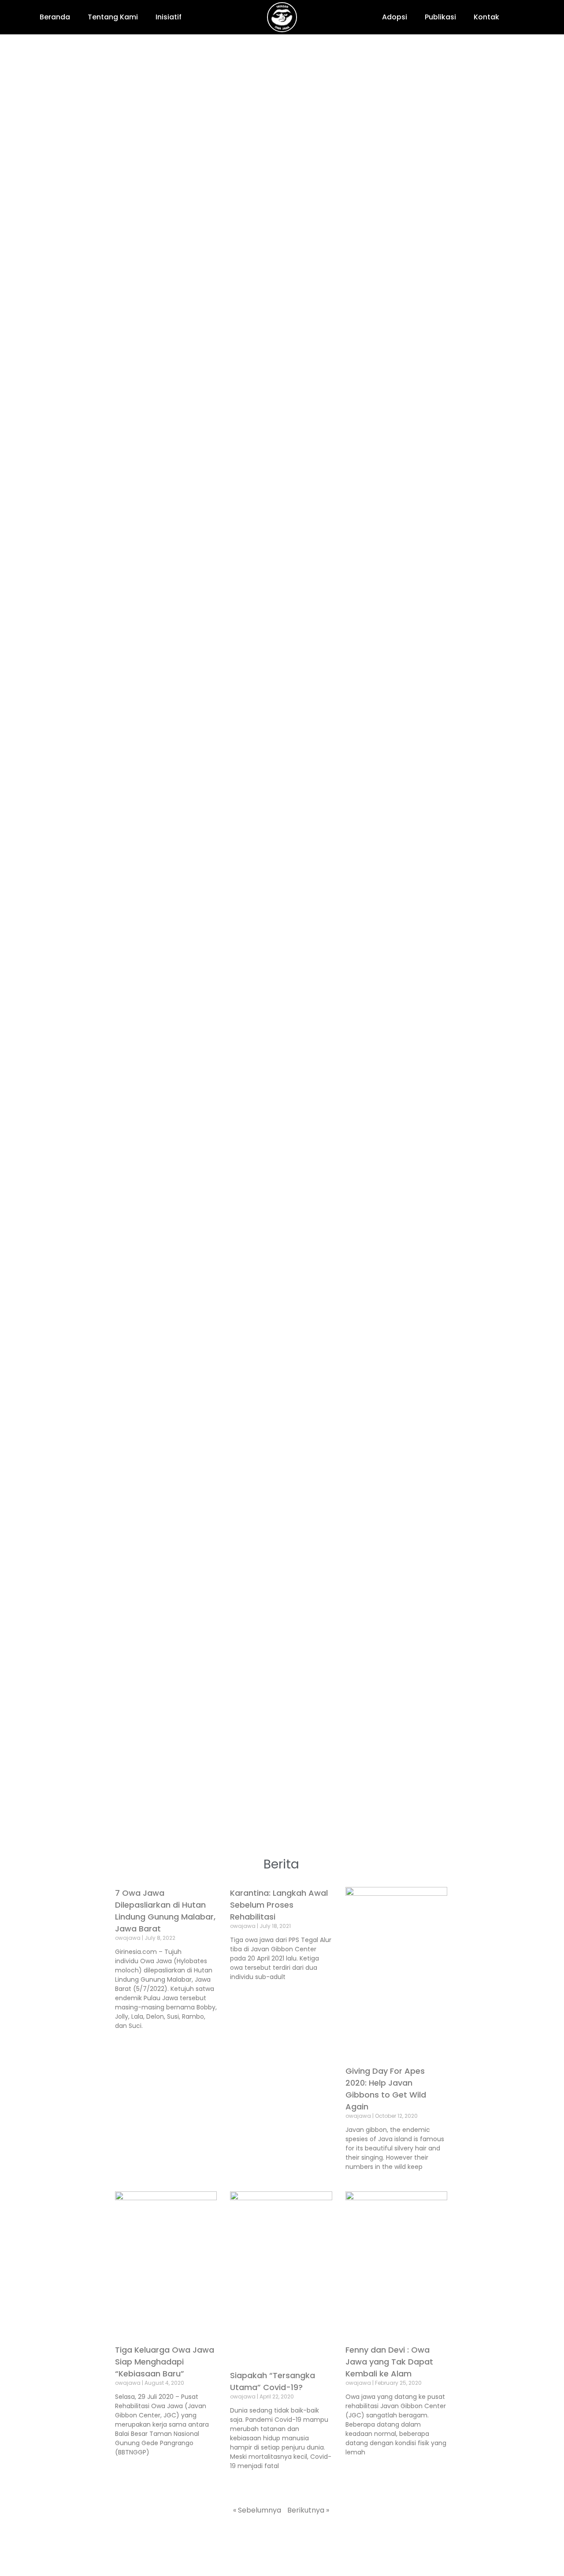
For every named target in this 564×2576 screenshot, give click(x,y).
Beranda (55, 17)
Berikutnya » (308, 2510)
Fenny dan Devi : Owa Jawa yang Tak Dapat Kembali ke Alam (389, 2362)
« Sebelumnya (257, 2510)
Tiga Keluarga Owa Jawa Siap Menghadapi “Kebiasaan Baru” (165, 2362)
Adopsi (395, 17)
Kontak (486, 17)
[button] (526, 17)
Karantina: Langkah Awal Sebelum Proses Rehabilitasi (279, 1905)
